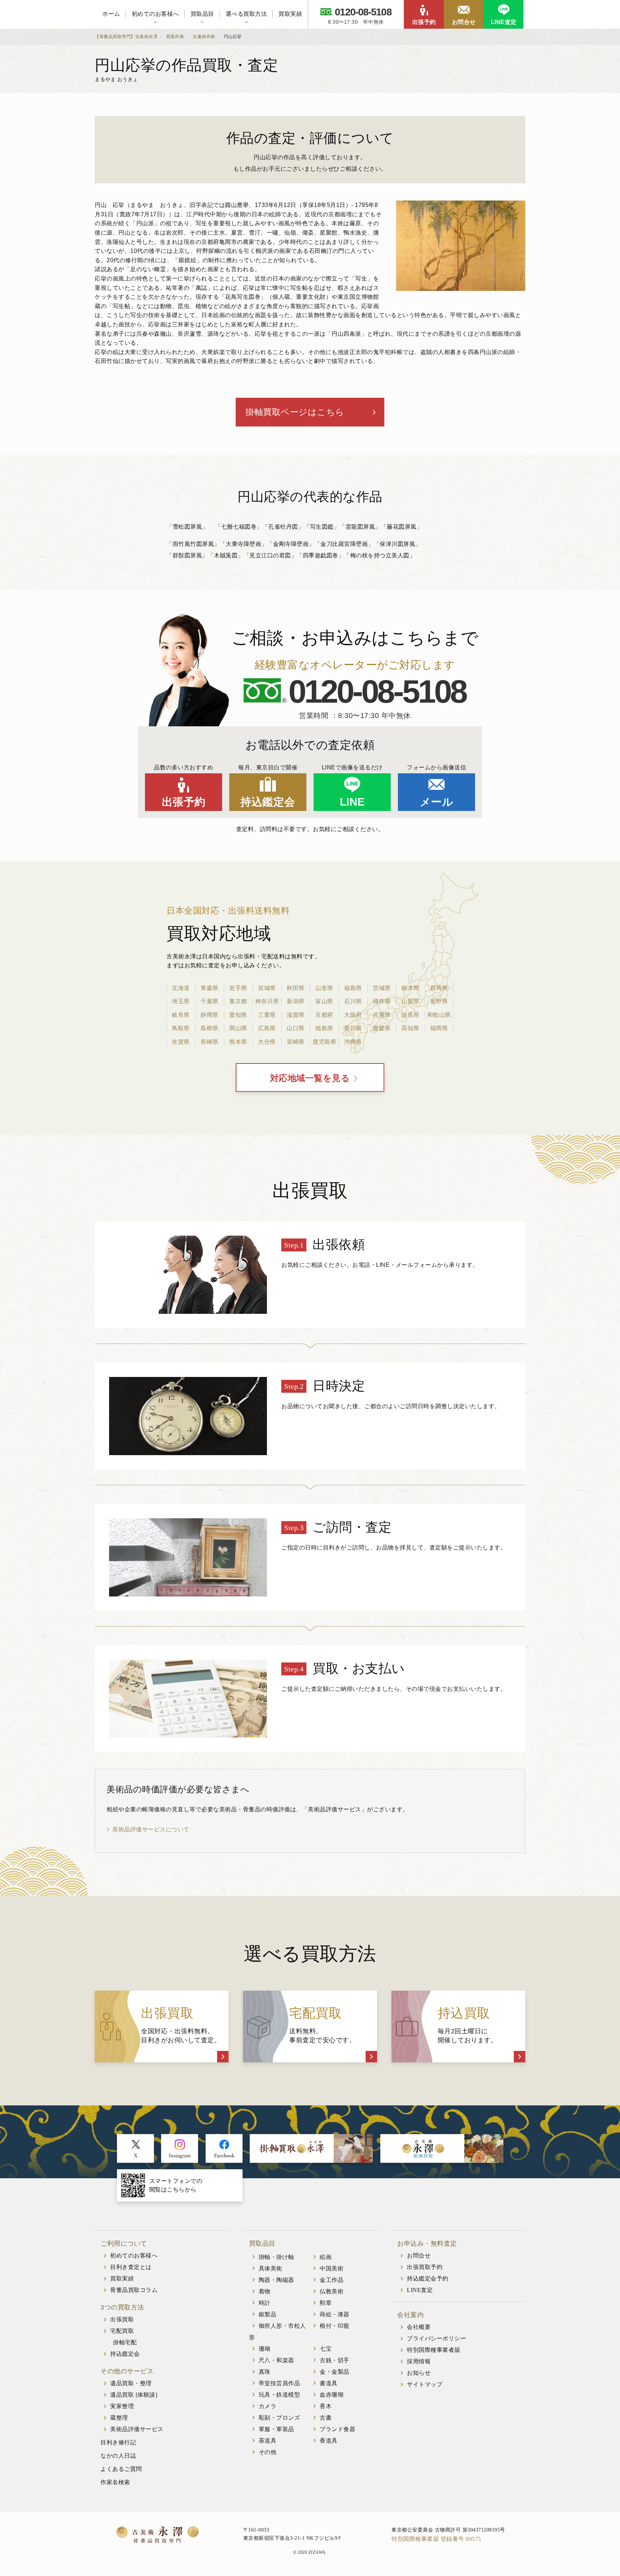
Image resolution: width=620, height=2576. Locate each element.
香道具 (329, 2441)
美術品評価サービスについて (151, 1829)
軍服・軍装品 (276, 2429)
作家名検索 (115, 2482)
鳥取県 (181, 1028)
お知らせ (419, 2373)
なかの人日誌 (118, 2456)
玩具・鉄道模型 (280, 2395)
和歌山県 (439, 1015)
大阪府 (353, 1015)
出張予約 (424, 22)
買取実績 (290, 14)
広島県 (267, 1028)
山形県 (324, 988)
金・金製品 (335, 2372)
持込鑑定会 (268, 802)
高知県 (410, 1028)
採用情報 (419, 2361)
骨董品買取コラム (134, 2290)
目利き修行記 (118, 2442)
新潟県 (296, 1001)
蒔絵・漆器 (335, 2314)
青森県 (210, 988)
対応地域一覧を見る (310, 1078)
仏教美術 (332, 2291)
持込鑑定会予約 (428, 2278)
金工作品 (332, 2280)
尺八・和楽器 (276, 2360)
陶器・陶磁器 (276, 2280)
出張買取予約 (425, 2267)
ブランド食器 (337, 2429)
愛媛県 (382, 1028)
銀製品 (268, 2314)
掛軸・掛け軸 (276, 2257)
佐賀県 (181, 1042)
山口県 (296, 1028)
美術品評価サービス (137, 2429)
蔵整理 (119, 2418)
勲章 (326, 2303)
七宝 (326, 2349)
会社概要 (419, 2327)
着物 (265, 2291)
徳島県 (324, 1028)
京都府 (324, 1015)
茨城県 (382, 988)
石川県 (353, 1001)
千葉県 (210, 1001)
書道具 (329, 2383)
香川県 (353, 1028)
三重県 (267, 1015)
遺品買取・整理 (131, 2383)
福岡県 (439, 1028)
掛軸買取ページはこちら (295, 412)
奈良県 (410, 1015)
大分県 (267, 1042)
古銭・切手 (335, 2360)
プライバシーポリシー (436, 2338)
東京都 (238, 1001)
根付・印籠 (335, 2326)
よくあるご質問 (121, 2469)
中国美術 (332, 2268)
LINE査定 (504, 22)
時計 (265, 2303)
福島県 (353, 988)
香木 (326, 2406)
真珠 (265, 2372)
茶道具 (268, 2441)
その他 (268, 2452)
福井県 (382, 1001)
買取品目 (202, 14)
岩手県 (238, 988)
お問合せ (464, 22)
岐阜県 (181, 1015)
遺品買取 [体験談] (134, 2395)
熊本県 (238, 1042)
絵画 (326, 2257)
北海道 (181, 988)
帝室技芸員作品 (280, 2383)
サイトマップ (425, 2384)
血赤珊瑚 (332, 2395)
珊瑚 (265, 2349)
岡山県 (238, 1028)
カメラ (268, 2406)
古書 (326, 2418)
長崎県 (210, 1042)
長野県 (439, 1001)
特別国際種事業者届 (434, 2350)
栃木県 (410, 988)
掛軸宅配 (125, 2342)
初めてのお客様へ (155, 14)
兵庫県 (382, 1015)
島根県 (210, 1028)
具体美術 (271, 2268)
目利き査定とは (131, 2267)
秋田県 (296, 988)
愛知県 (238, 1015)
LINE (352, 802)
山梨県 (410, 1001)
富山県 (324, 1001)
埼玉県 (181, 1001)
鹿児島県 (324, 1042)
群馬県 (439, 988)
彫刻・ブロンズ (280, 2418)
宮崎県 (296, 1042)
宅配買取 (122, 2331)
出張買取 (122, 2319)
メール (437, 802)
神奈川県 (267, 1001)
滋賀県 (296, 1015)
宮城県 (267, 988)
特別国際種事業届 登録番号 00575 (436, 2539)
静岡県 (210, 1015)
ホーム (111, 14)
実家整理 (122, 2406)
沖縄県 (353, 1042)
